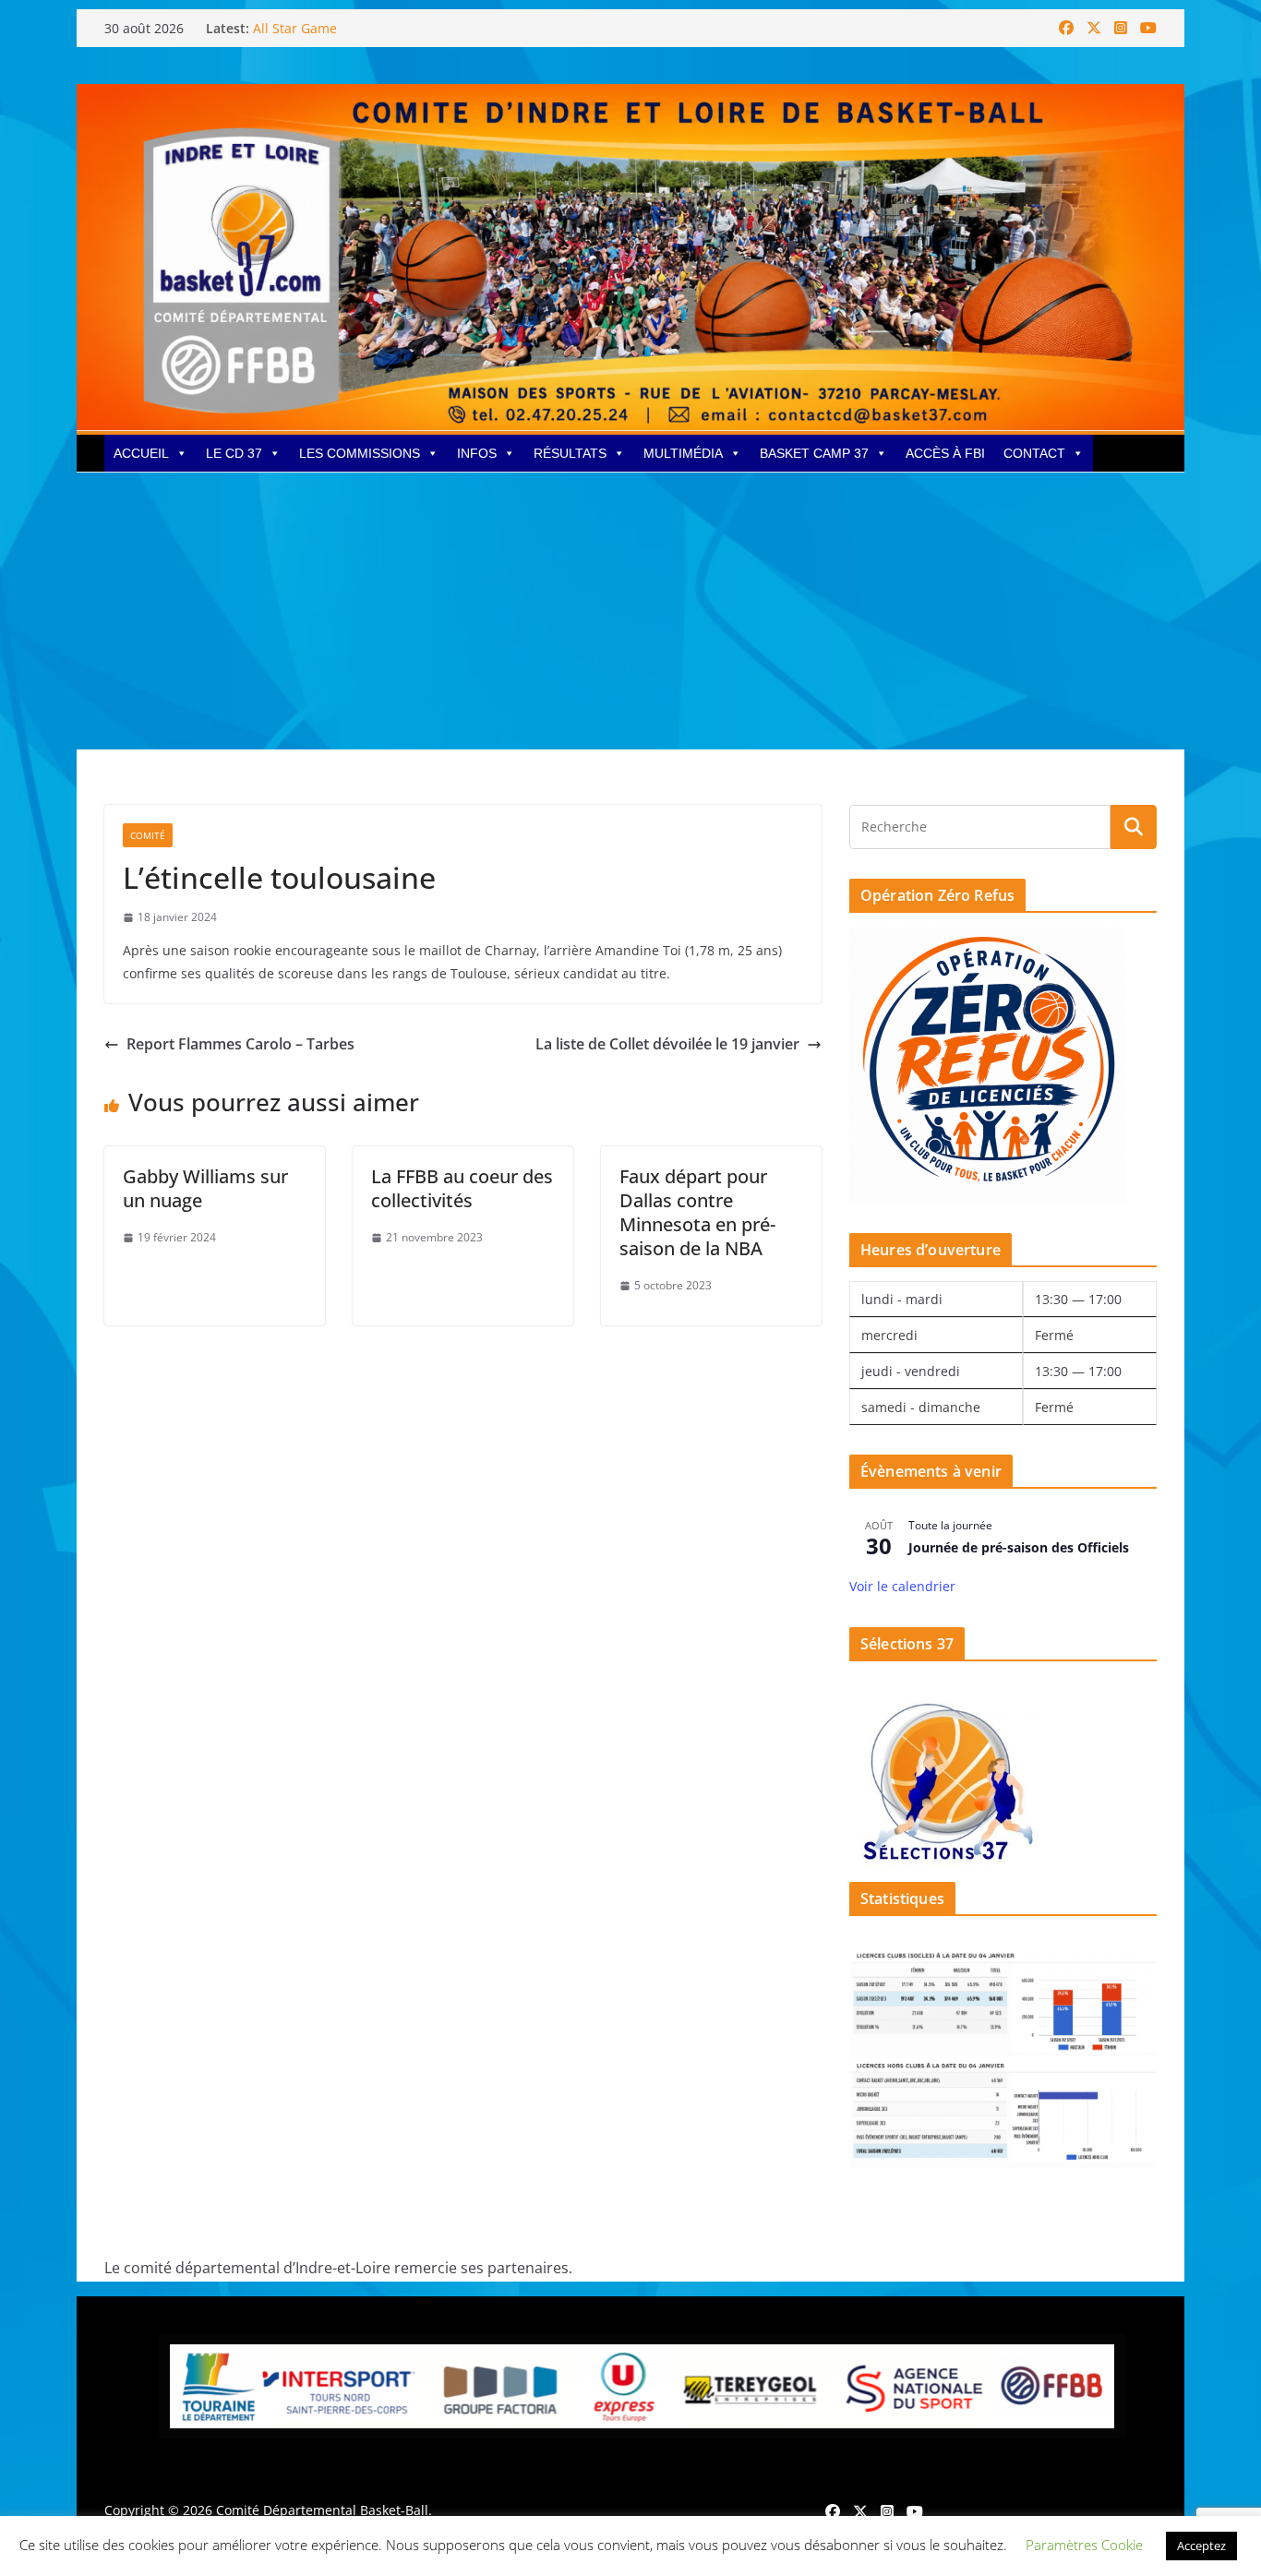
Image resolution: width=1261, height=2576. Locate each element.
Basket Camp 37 (814, 453)
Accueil (141, 453)
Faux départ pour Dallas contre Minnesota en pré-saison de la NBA (697, 1212)
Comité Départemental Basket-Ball (322, 2510)
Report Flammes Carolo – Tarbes (240, 1044)
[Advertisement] (630, 611)
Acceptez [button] (1201, 2546)
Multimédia (683, 453)
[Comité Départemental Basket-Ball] (630, 97)
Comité (148, 835)
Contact (1034, 453)
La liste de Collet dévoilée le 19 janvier (667, 1044)
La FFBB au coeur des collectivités (462, 1188)
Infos (477, 453)
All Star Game (295, 28)
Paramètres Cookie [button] (1084, 2545)
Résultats (570, 453)
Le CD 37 (234, 453)
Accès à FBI (945, 453)
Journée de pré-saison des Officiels (1019, 1547)
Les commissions (360, 453)
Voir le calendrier (902, 1586)
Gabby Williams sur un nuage (205, 1188)
